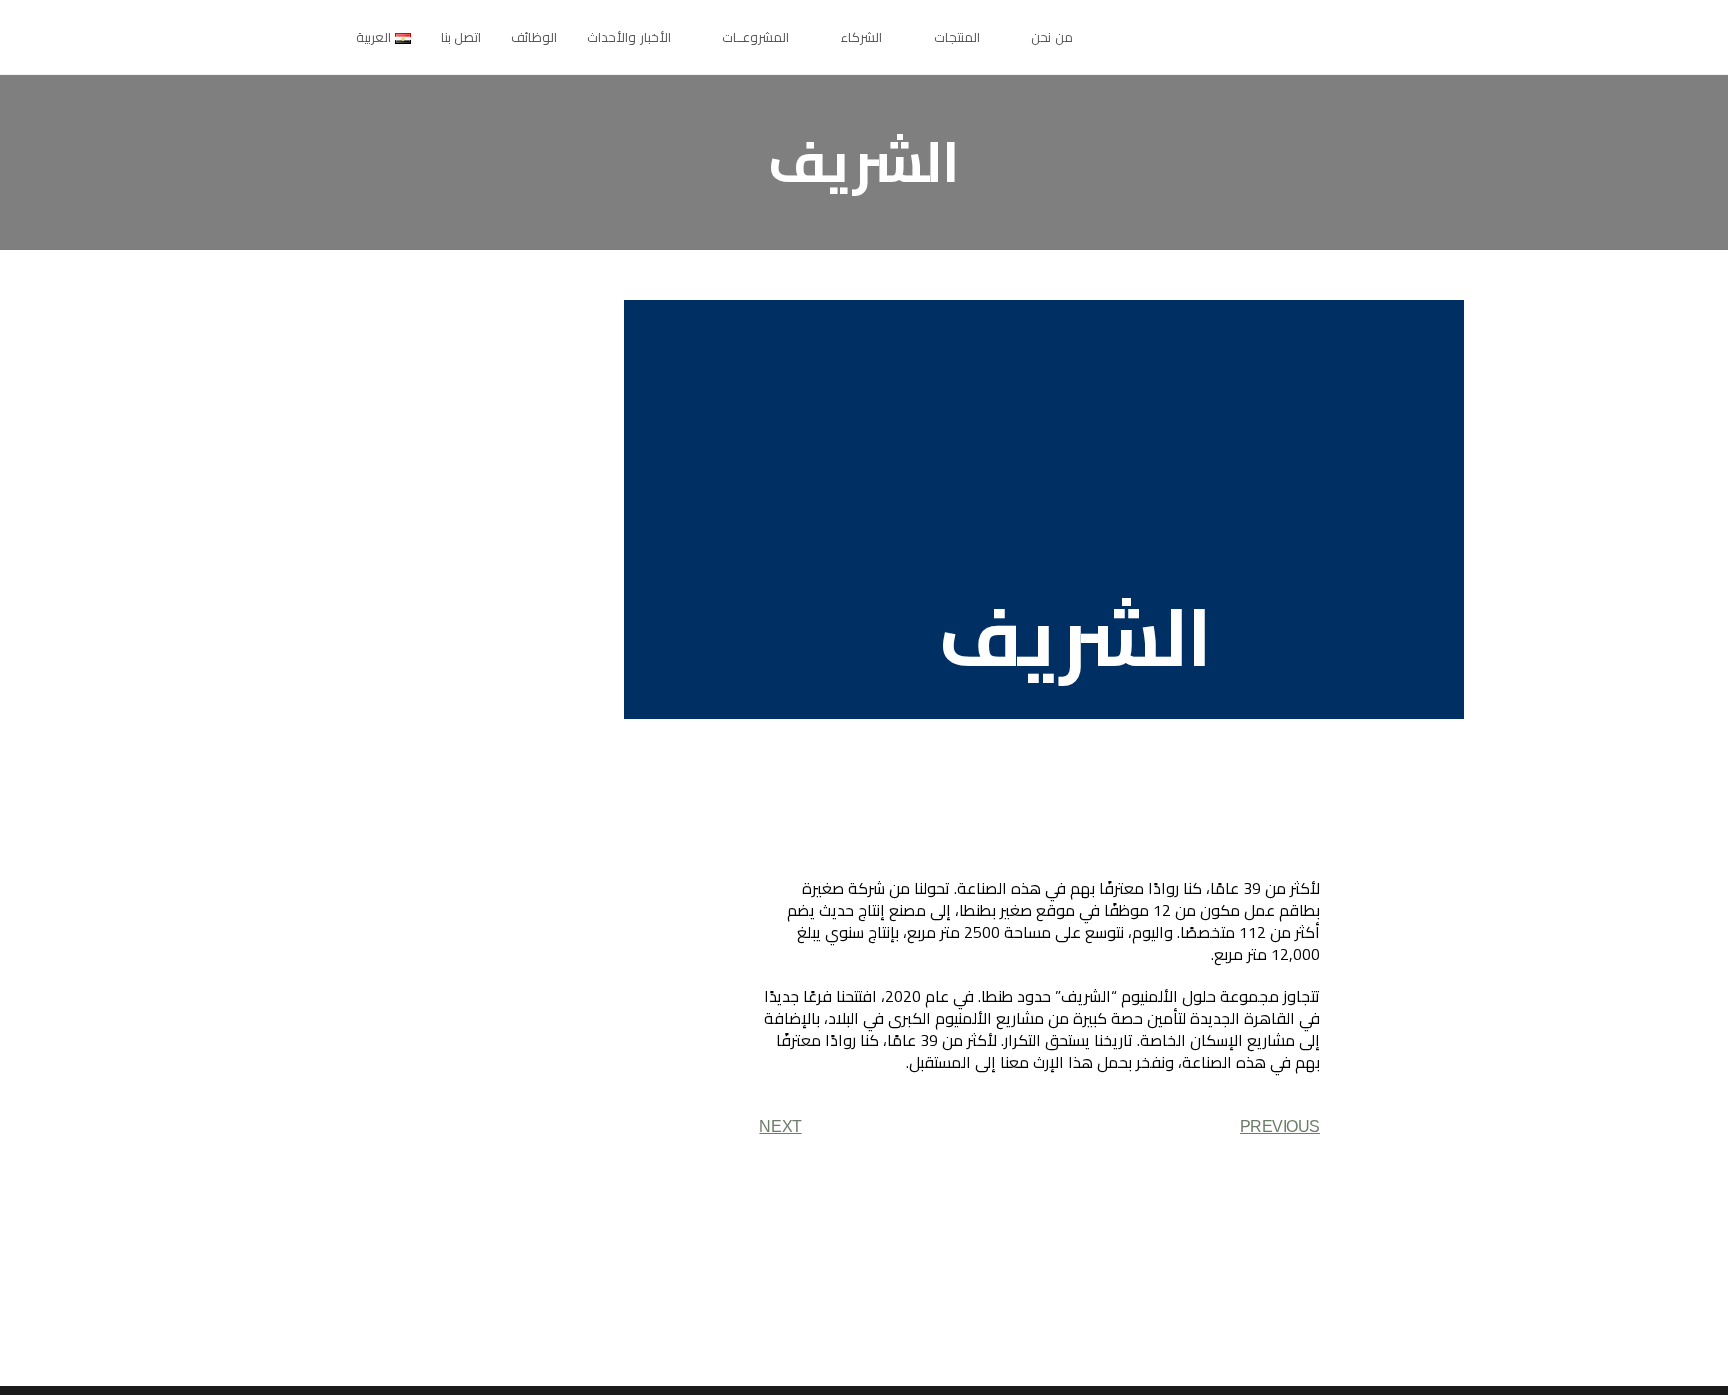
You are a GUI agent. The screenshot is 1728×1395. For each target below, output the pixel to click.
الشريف (1075, 637)
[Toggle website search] (299, 37)
